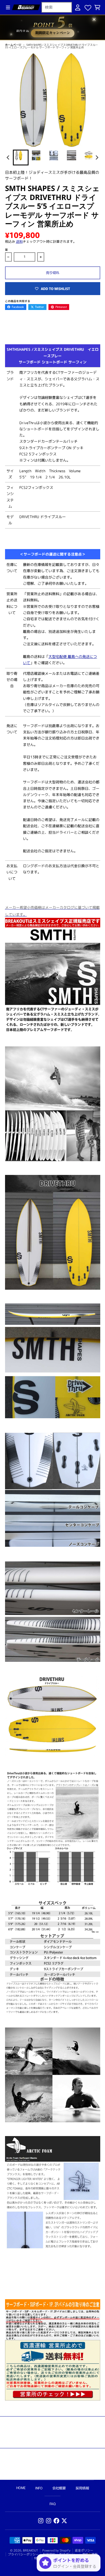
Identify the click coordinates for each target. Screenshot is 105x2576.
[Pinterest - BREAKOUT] (49, 2521)
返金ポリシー (84, 2550)
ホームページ (13, 45)
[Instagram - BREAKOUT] (41, 2521)
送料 (19, 241)
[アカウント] (78, 7)
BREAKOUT (31, 2550)
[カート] (97, 7)
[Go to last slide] (9, 157)
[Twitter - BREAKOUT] (64, 2521)
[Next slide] (97, 157)
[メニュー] (8, 7)
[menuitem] (21, 158)
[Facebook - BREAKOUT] (56, 2521)
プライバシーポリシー (23, 2554)
